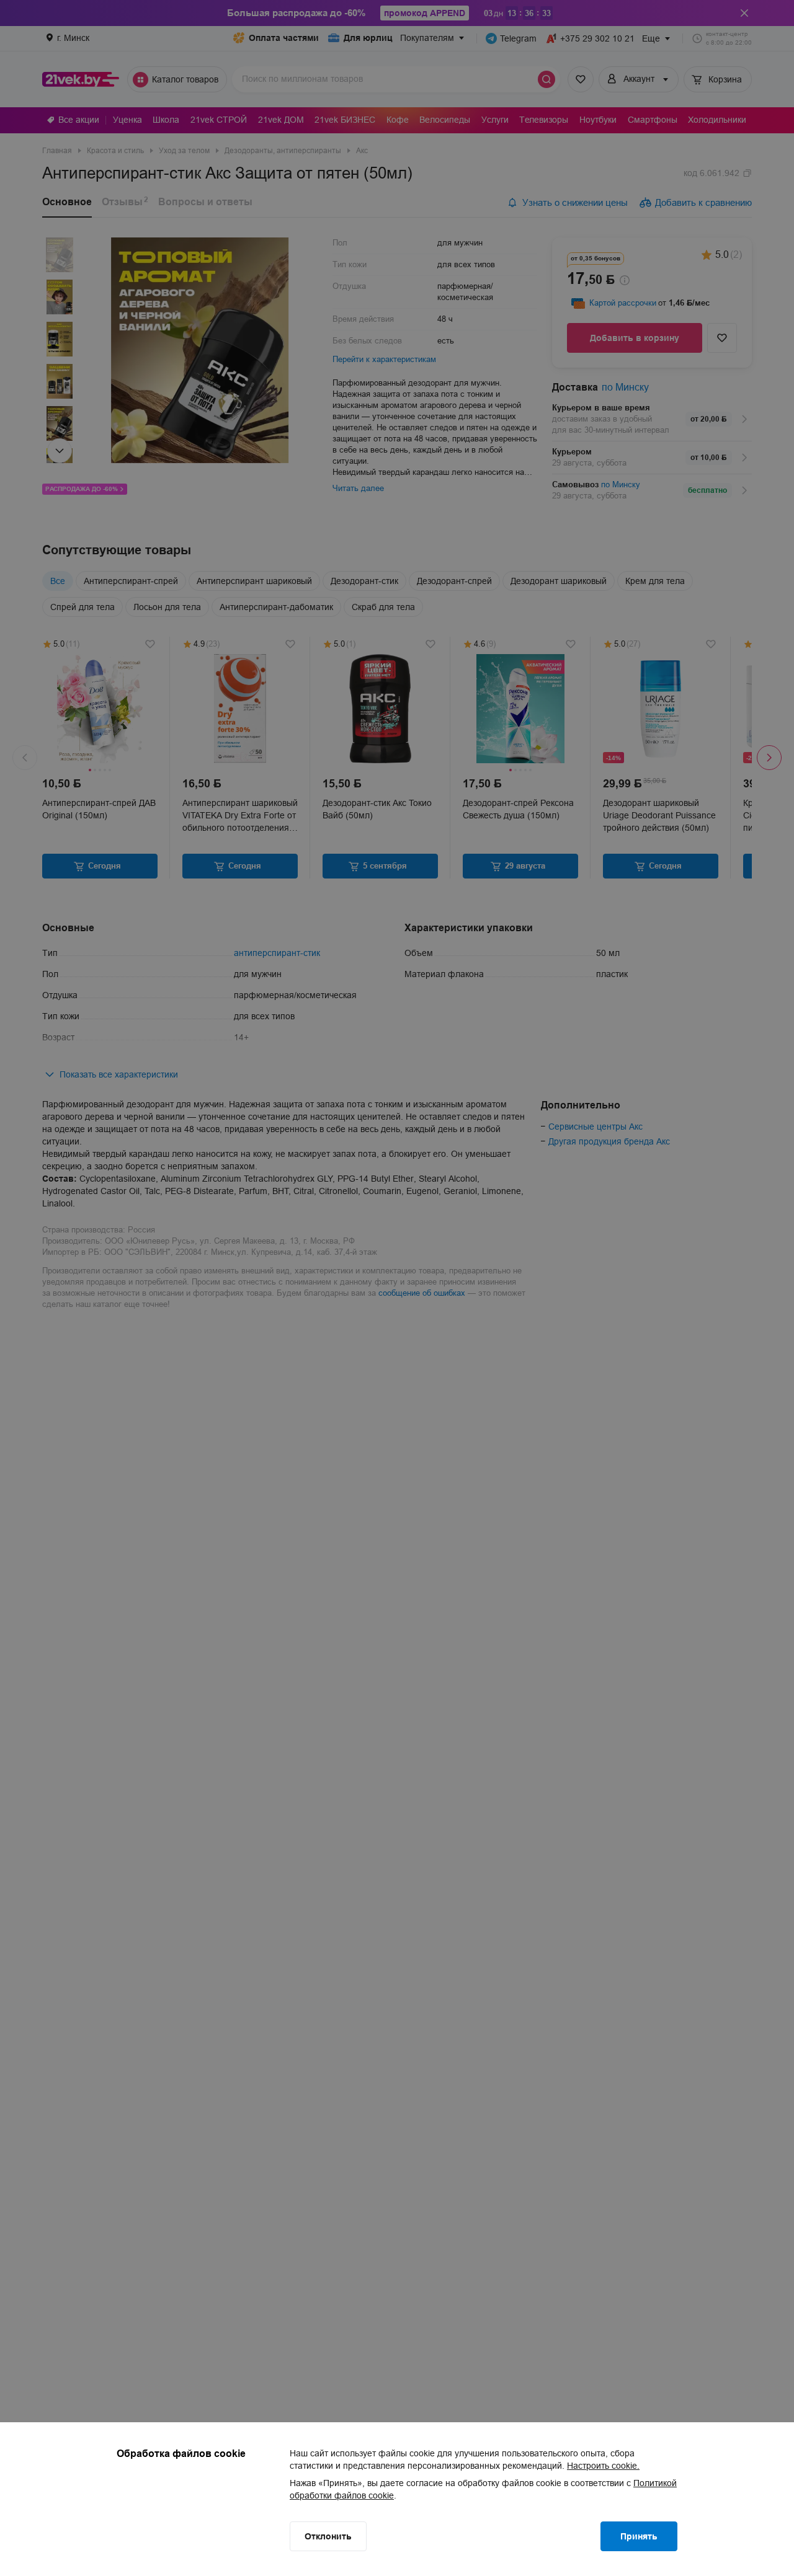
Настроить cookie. (603, 2466)
